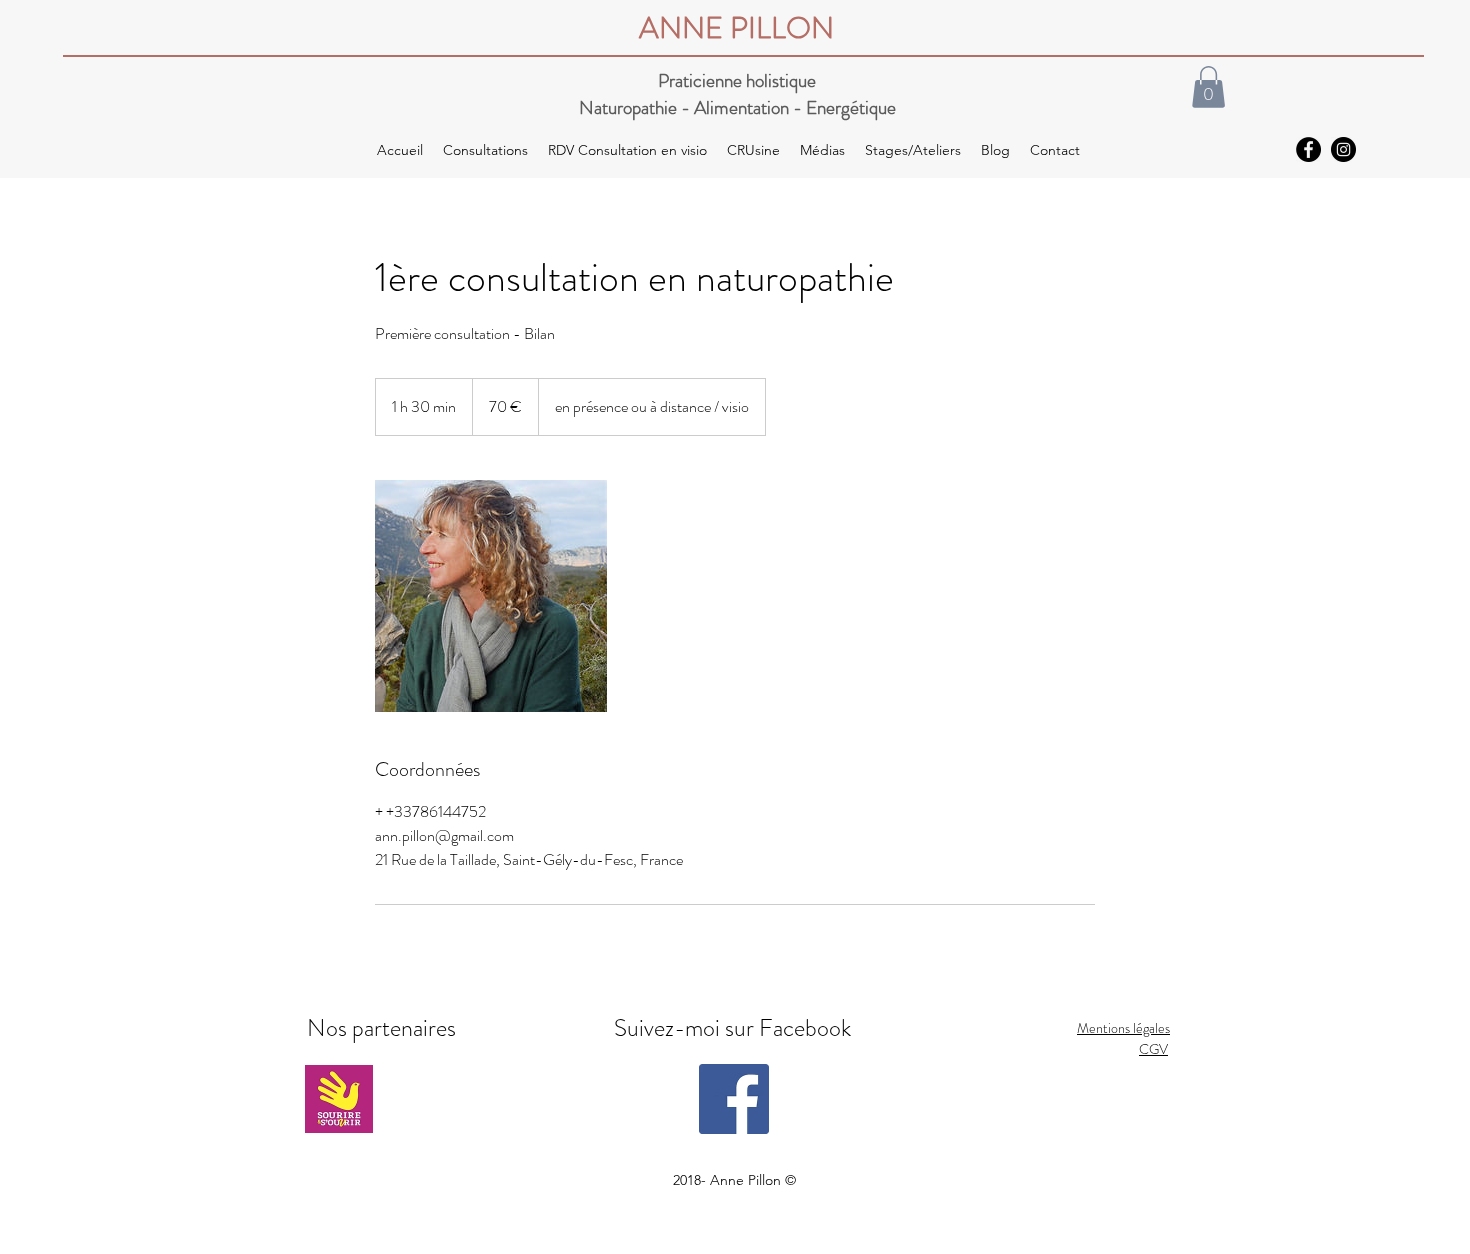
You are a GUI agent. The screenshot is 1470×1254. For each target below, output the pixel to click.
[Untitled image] (491, 596)
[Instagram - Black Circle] (1343, 149)
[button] (1208, 87)
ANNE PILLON (736, 27)
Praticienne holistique (737, 80)
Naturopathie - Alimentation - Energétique (737, 107)
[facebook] (1308, 149)
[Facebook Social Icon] (734, 1099)
